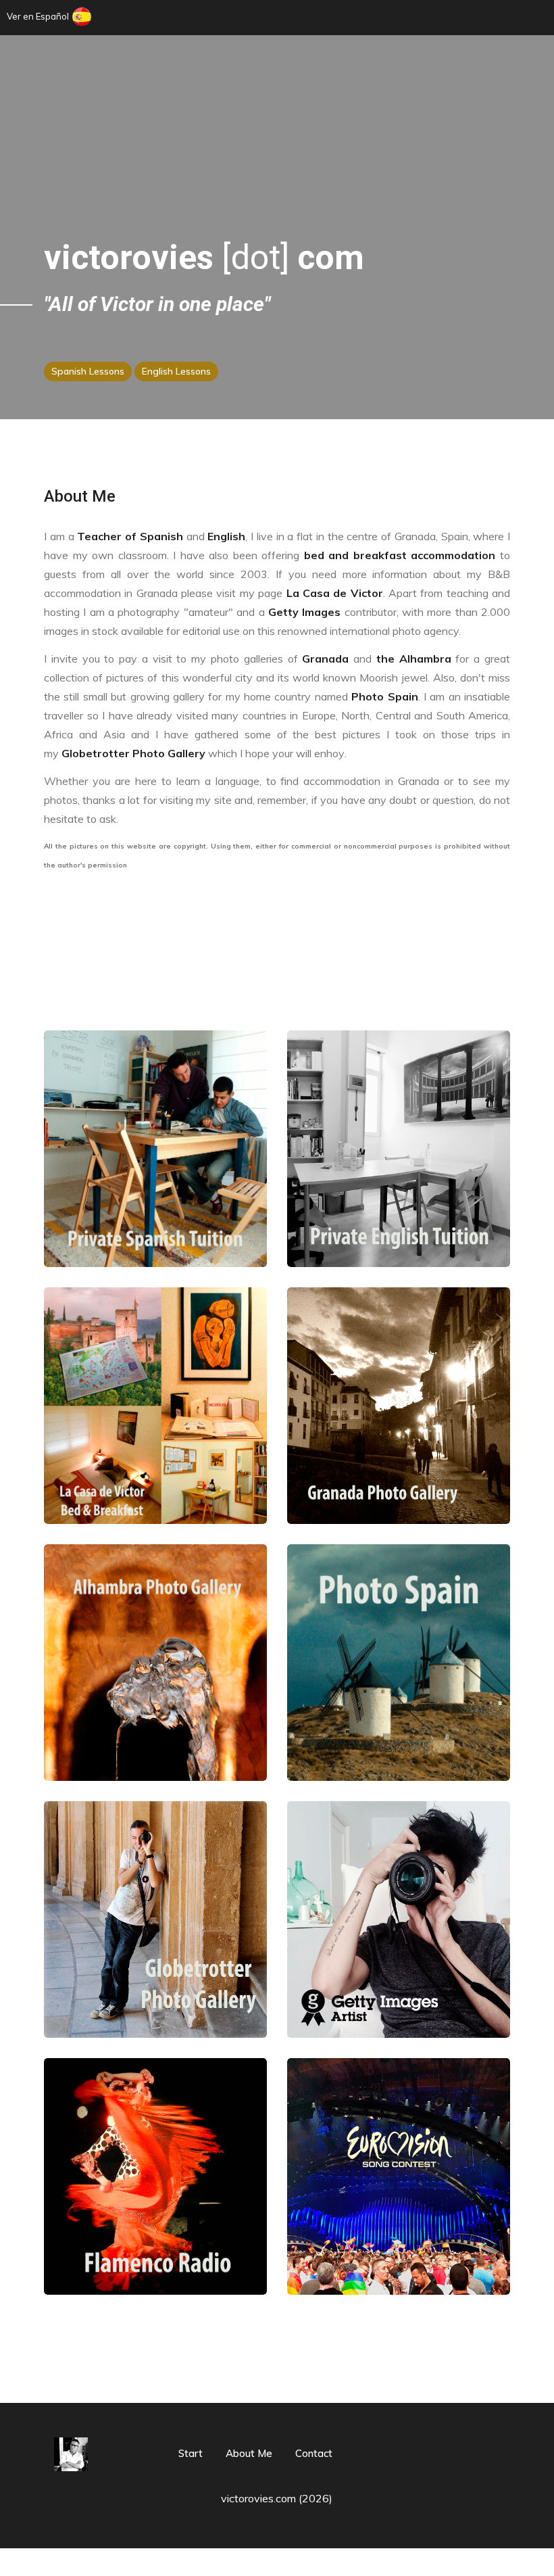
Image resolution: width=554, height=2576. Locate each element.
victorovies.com (258, 2498)
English (226, 536)
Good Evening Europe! (399, 2239)
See (399, 1432)
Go (155, 1206)
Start (191, 2453)
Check (155, 1447)
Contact (314, 2453)
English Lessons (176, 371)
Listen (155, 2218)
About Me (80, 496)
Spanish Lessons (88, 371)
